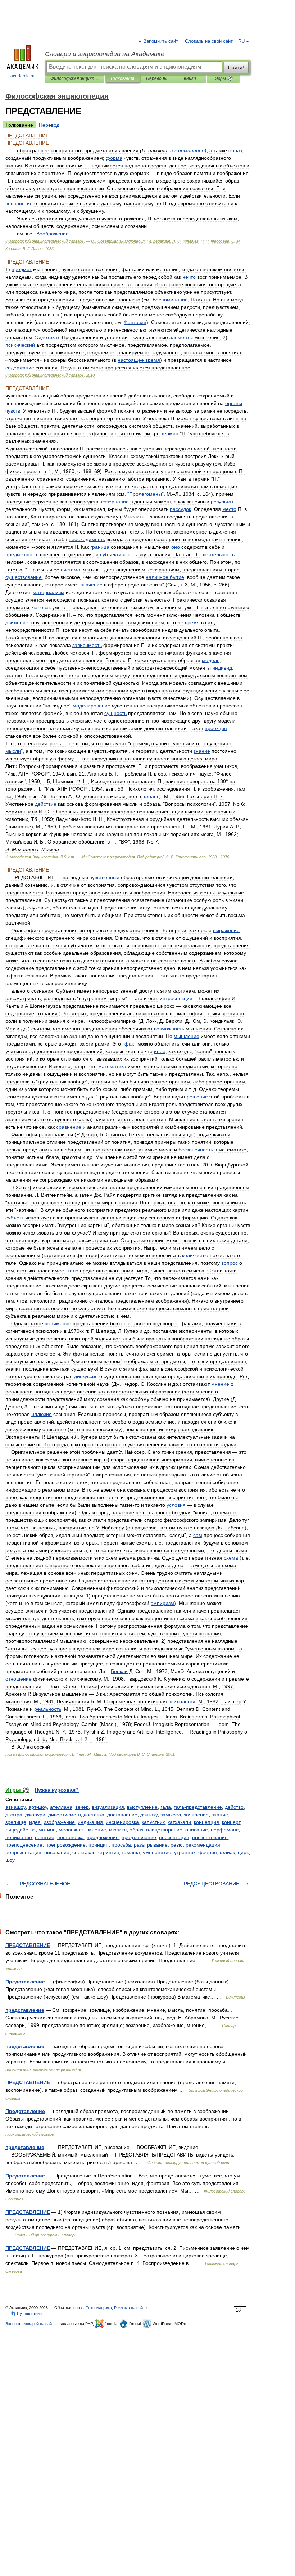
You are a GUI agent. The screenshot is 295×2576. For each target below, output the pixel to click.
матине (47, 1830)
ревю (177, 1845)
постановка (71, 1837)
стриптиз (108, 1852)
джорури (35, 1815)
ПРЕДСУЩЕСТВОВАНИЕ (210, 1884)
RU (241, 41)
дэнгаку (149, 1815)
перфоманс (225, 1830)
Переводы (157, 78)
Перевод (49, 125)
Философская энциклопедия (75, 78)
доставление (122, 1815)
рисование (57, 1852)
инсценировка (122, 1822)
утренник (185, 1852)
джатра (14, 1815)
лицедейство (21, 1830)
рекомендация (203, 1845)
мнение (97, 1830)
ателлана (61, 1807)
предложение (103, 1837)
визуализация (108, 1807)
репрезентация (23, 1852)
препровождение (65, 1845)
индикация (90, 1822)
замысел (171, 1815)
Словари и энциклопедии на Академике (105, 54)
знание (220, 1815)
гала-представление (198, 1807)
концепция (206, 1822)
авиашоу (15, 1807)
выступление (142, 1807)
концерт (231, 1822)
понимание (19, 1837)
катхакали (179, 1822)
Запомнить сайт (161, 41)
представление (25, 2010)
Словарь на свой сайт (209, 41)
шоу (10, 1860)
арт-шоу (38, 1807)
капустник (153, 1822)
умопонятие (157, 1852)
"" (146, 494)
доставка (94, 1815)
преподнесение (24, 1845)
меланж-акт (72, 1830)
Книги (190, 78)
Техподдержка (99, 2308)
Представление (25, 1982)
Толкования (122, 78)
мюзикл (118, 1830)
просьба (121, 1845)
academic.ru (22, 76)
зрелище (16, 1822)
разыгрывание (151, 1845)
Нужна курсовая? (57, 1790)
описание (197, 1830)
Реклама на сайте (130, 2308)
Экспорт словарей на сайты (31, 2324)
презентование (210, 1837)
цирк (243, 1852)
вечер (82, 1807)
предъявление (139, 1837)
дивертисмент (64, 1815)
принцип (99, 1845)
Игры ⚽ (224, 78)
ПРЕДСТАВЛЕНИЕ (28, 1945)
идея (35, 1822)
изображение (59, 1822)
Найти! (236, 67)
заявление (196, 1815)
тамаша (131, 1852)
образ (136, 1830)
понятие (45, 1837)
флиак (227, 1852)
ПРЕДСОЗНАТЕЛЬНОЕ (43, 1884)
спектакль (84, 1852)
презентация (174, 1837)
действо (234, 1807)
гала (166, 1807)
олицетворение (164, 1830)
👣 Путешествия (26, 2314)
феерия (208, 1852)
